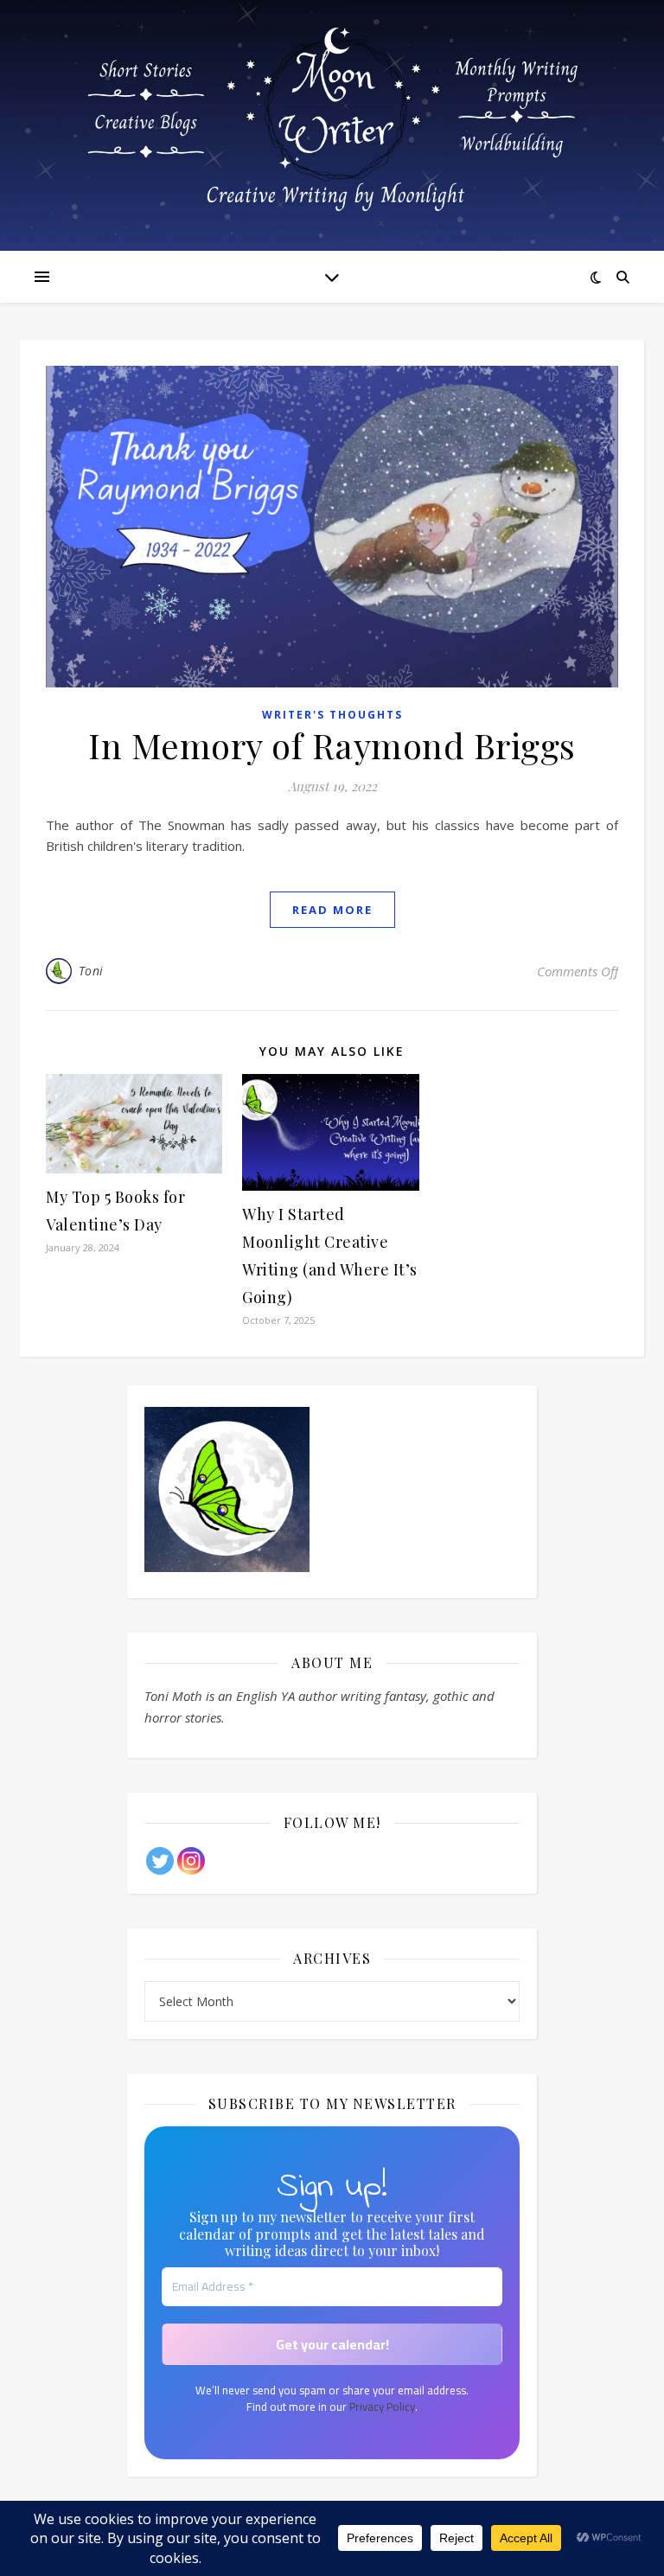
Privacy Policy (382, 2407)
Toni (91, 971)
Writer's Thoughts (332, 715)
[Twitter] (160, 1861)
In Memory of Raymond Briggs (332, 745)
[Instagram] (191, 1861)
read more (332, 910)
